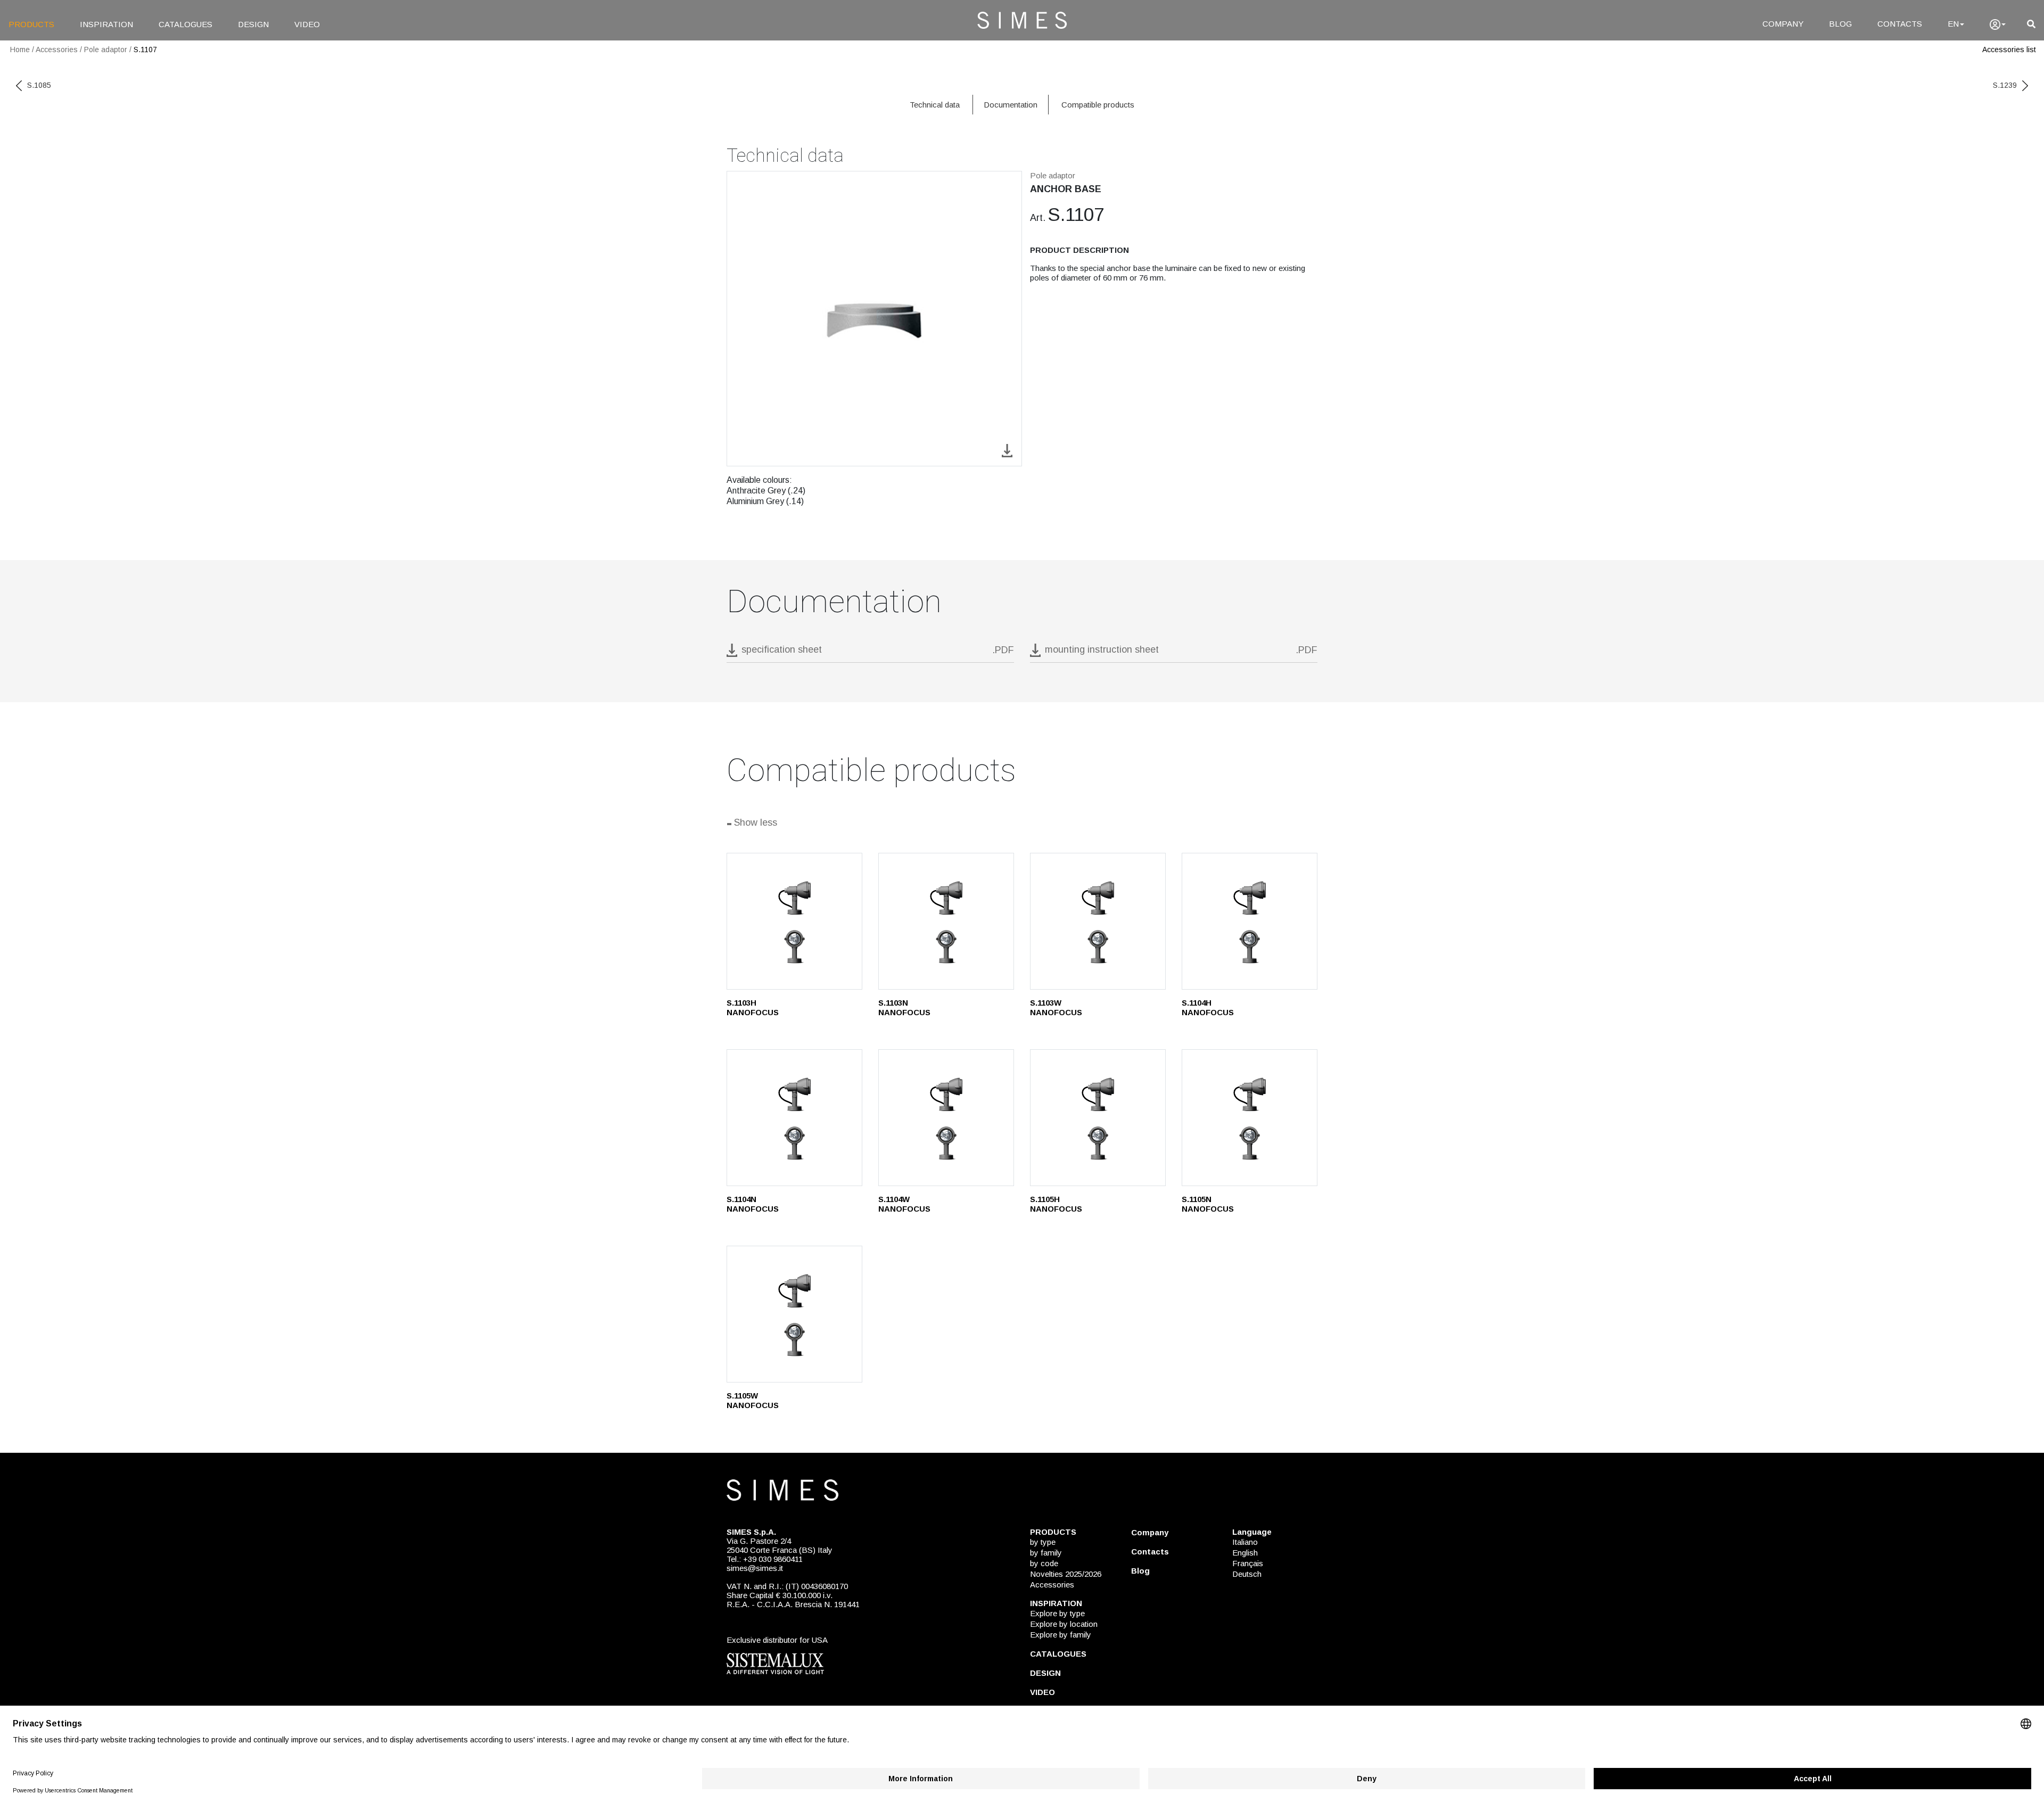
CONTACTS (1900, 24)
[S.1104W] (946, 1118)
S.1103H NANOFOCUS (753, 1007)
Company (1150, 1532)
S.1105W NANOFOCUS (753, 1400)
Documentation (1011, 105)
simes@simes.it (755, 1568)
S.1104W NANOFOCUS (904, 1204)
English (1245, 1553)
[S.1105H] (1098, 1118)
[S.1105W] (794, 1314)
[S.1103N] (946, 921)
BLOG (1840, 24)
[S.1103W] (1098, 921)
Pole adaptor (106, 50)
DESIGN (253, 24)
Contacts (1150, 1552)
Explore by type (1057, 1613)
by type (1043, 1542)
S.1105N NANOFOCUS (1208, 1204)
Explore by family (1061, 1635)
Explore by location (1064, 1624)
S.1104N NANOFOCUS (753, 1204)
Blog (1140, 1571)
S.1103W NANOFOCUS (1056, 1007)
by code (1044, 1563)
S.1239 (2005, 85)
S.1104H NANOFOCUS (1208, 1007)
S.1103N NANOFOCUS (904, 1007)
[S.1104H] (1250, 921)
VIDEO (307, 24)
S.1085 (39, 85)
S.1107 (145, 50)
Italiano (1245, 1542)
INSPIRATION (106, 24)
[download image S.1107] (1007, 450)
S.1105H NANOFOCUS (1056, 1204)
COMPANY (1783, 24)
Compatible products (1098, 105)
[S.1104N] (794, 1118)
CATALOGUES (186, 24)
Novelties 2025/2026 (1066, 1574)
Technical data (935, 105)
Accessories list (2009, 50)
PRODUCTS (31, 24)
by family (1046, 1553)
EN (1953, 24)
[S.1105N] (1250, 1118)
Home (20, 50)
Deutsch (1247, 1574)
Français (1248, 1563)
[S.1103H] (794, 921)
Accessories (57, 50)
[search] (2031, 24)
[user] (1998, 24)
